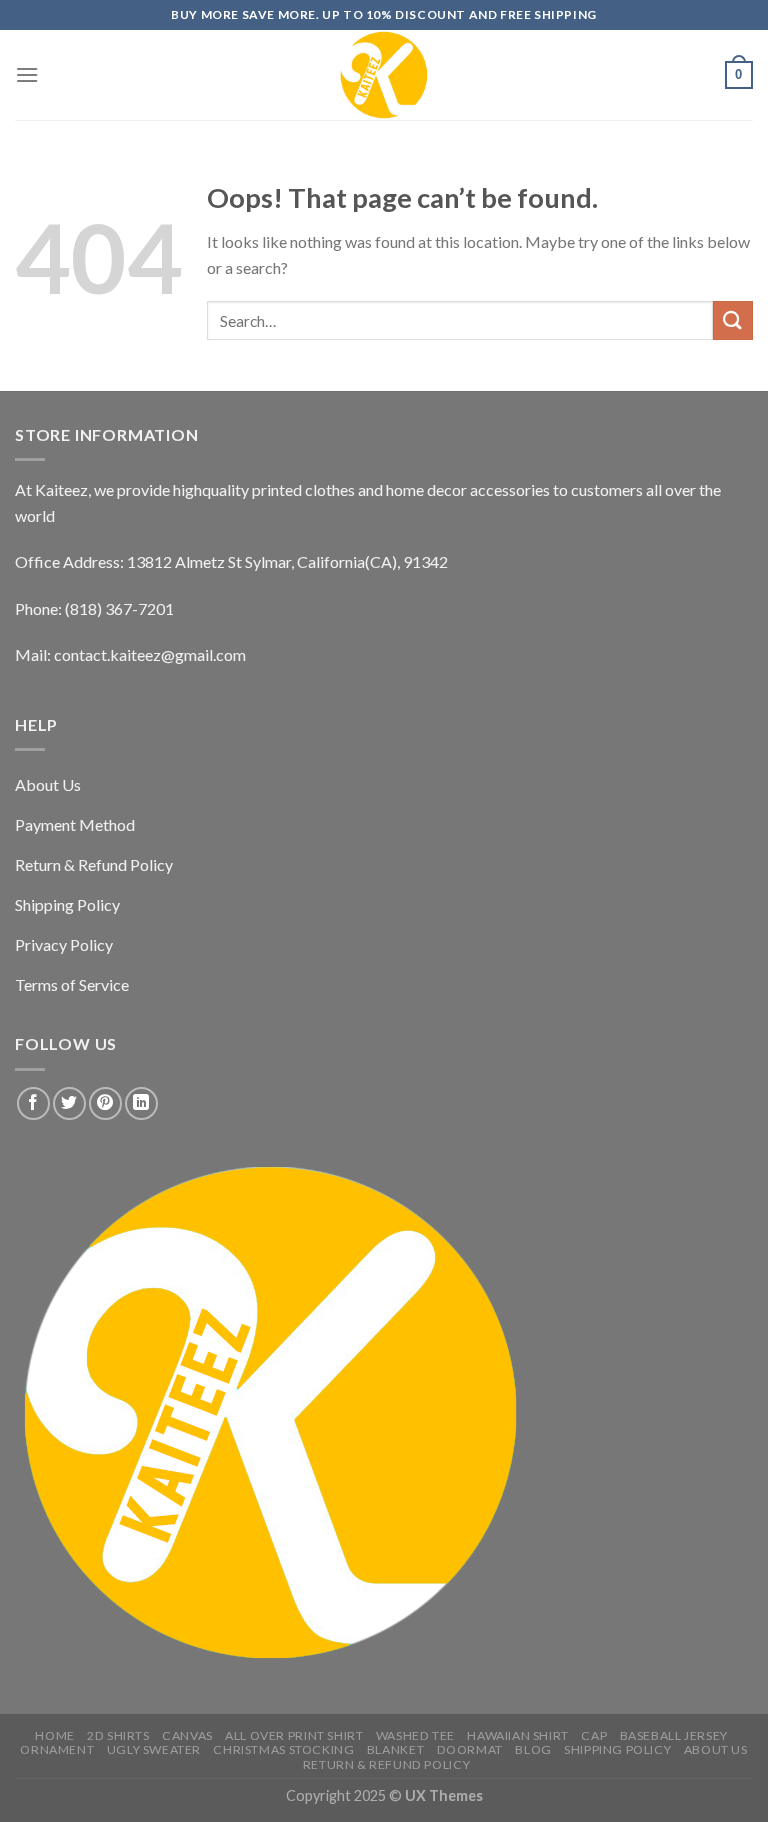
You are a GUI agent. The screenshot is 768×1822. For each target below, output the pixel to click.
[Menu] (27, 74)
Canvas (187, 1735)
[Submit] (733, 320)
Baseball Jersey (674, 1735)
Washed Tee (415, 1735)
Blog (533, 1749)
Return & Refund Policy (386, 1764)
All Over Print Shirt (294, 1735)
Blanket (395, 1749)
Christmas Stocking (283, 1749)
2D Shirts (118, 1735)
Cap (594, 1735)
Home (54, 1735)
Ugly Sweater (154, 1749)
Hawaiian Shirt (518, 1735)
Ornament (57, 1749)
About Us (716, 1749)
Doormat (470, 1749)
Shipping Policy (617, 1749)
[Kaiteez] (384, 75)
